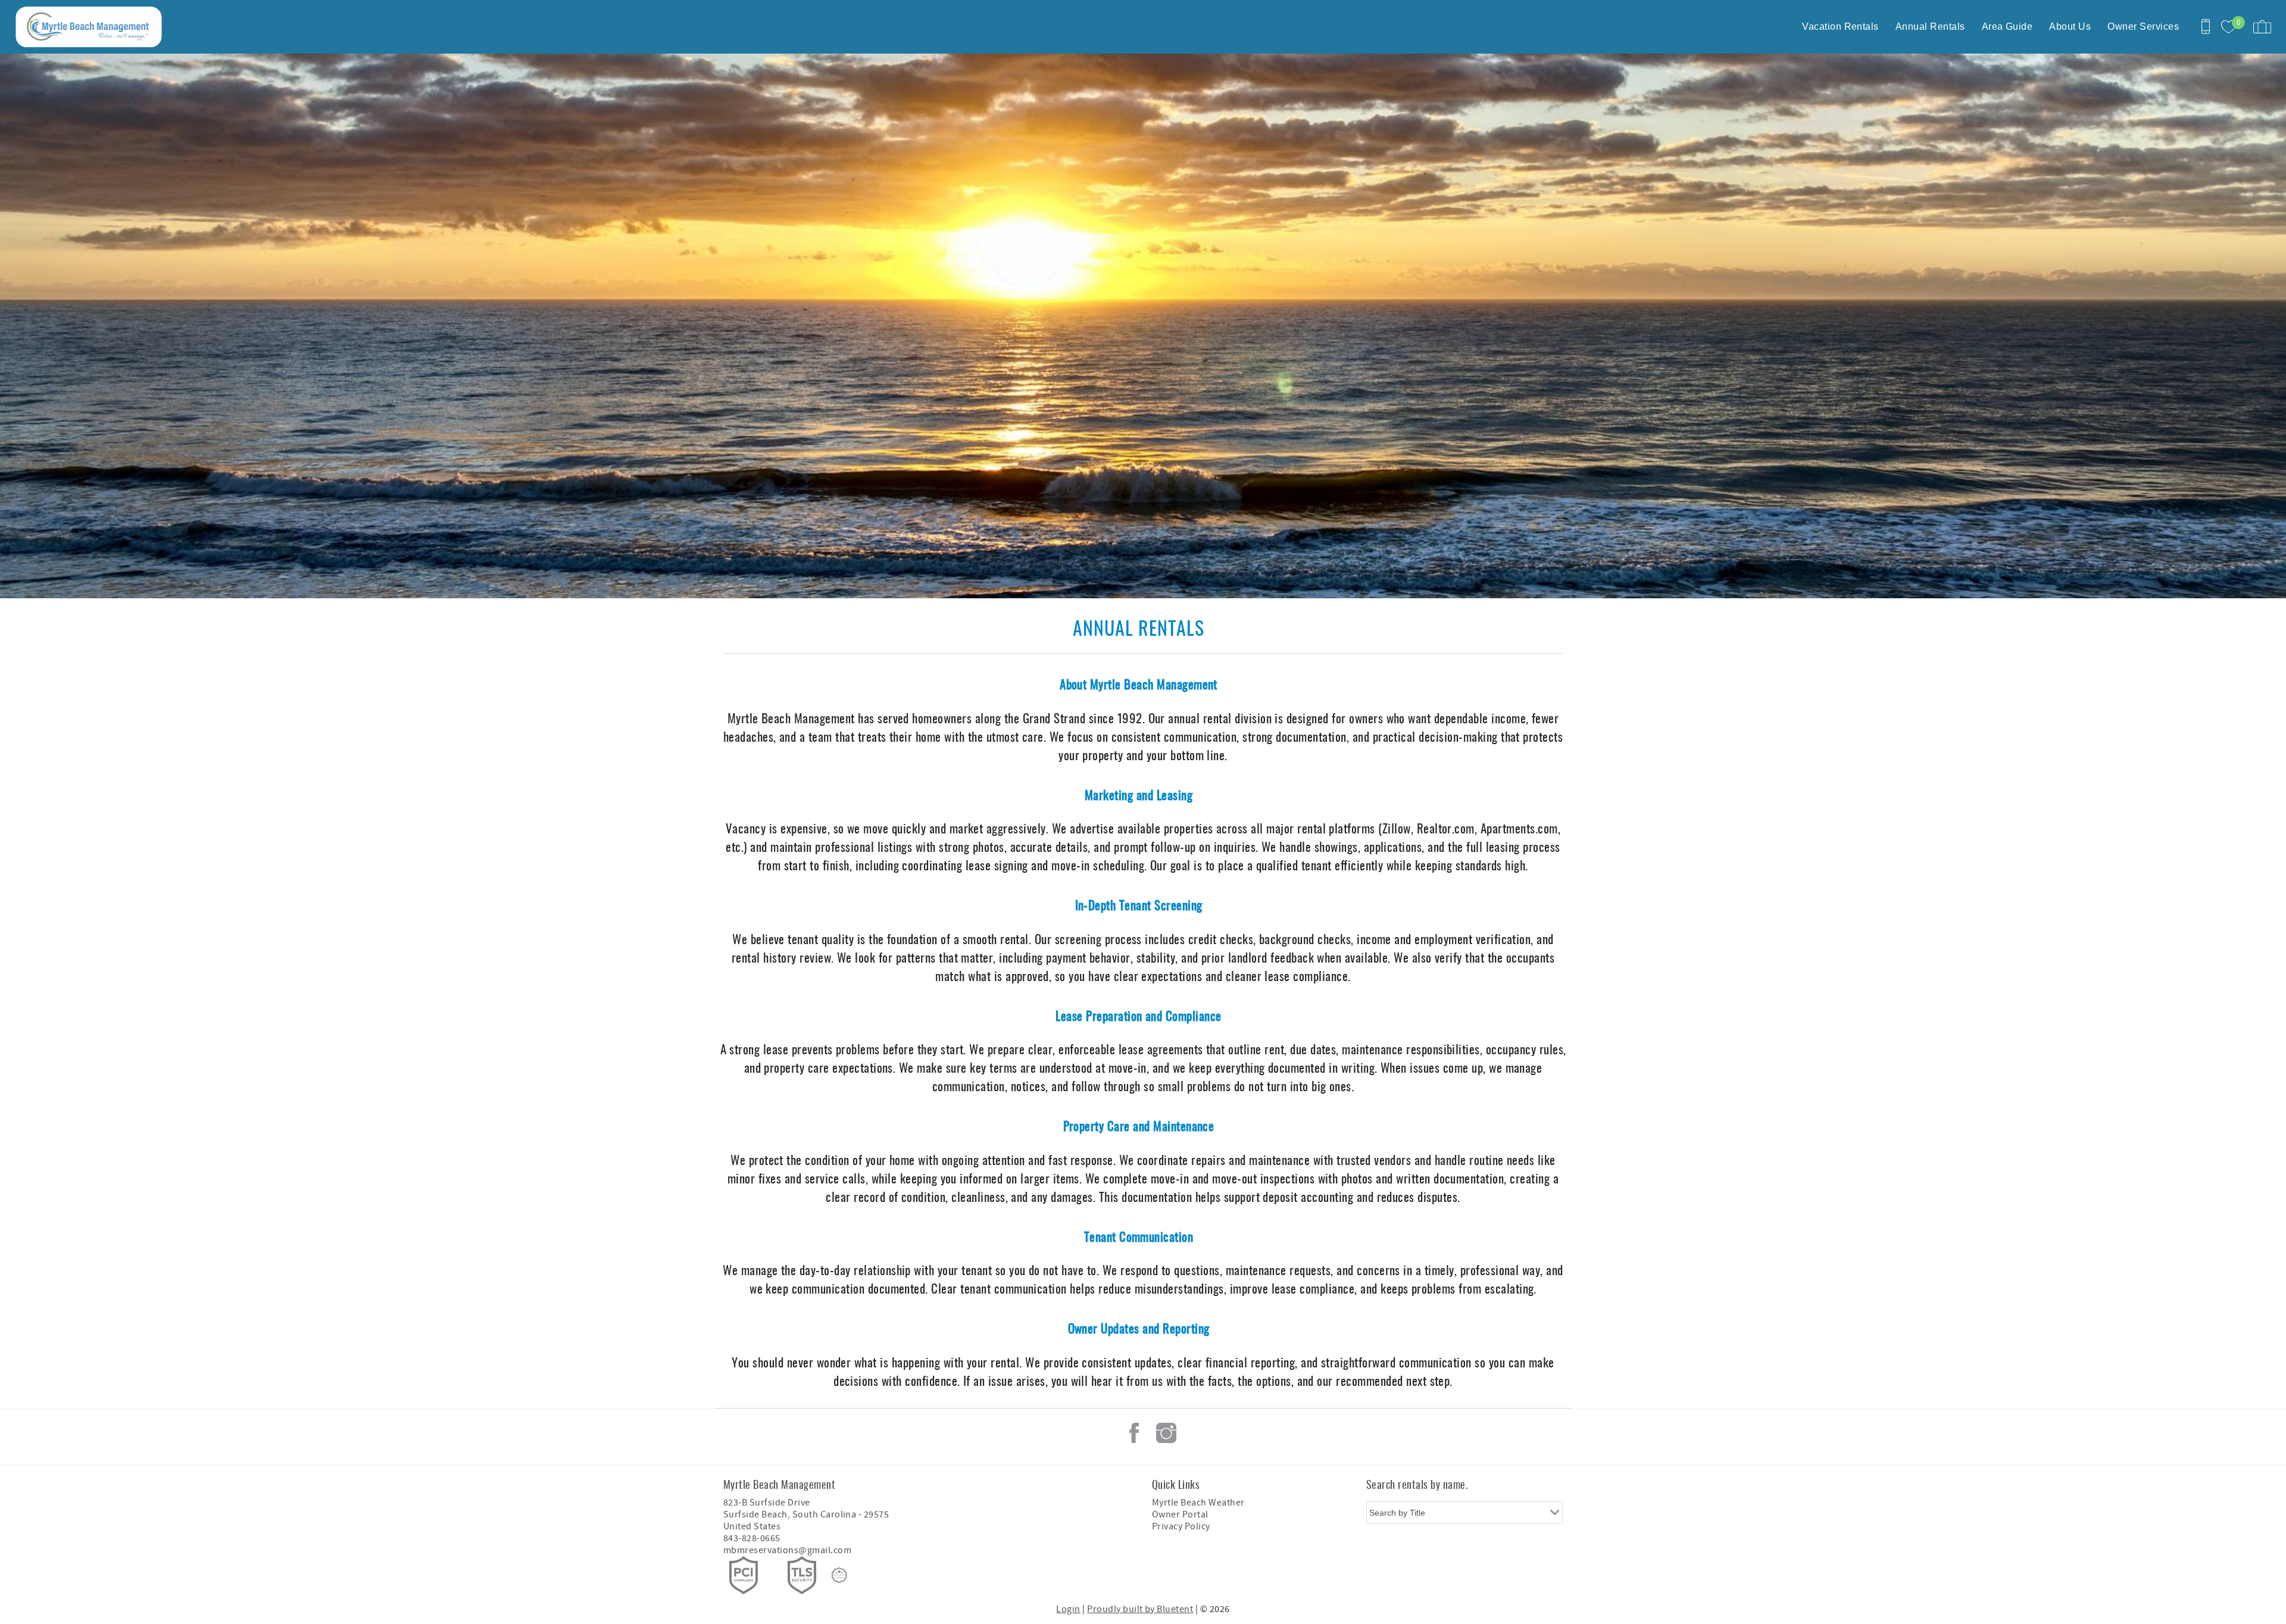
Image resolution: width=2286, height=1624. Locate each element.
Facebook (1134, 1433)
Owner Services (2143, 26)
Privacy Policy (1181, 1526)
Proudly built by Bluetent (1140, 1609)
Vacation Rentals (1840, 26)
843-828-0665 (752, 1538)
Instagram (1166, 1433)
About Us (2070, 26)
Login (1068, 1609)
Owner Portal (1180, 1514)
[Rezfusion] (839, 1575)
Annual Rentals (1930, 26)
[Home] (91, 27)
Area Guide (2007, 26)
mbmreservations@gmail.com (787, 1550)
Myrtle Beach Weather (1198, 1503)
